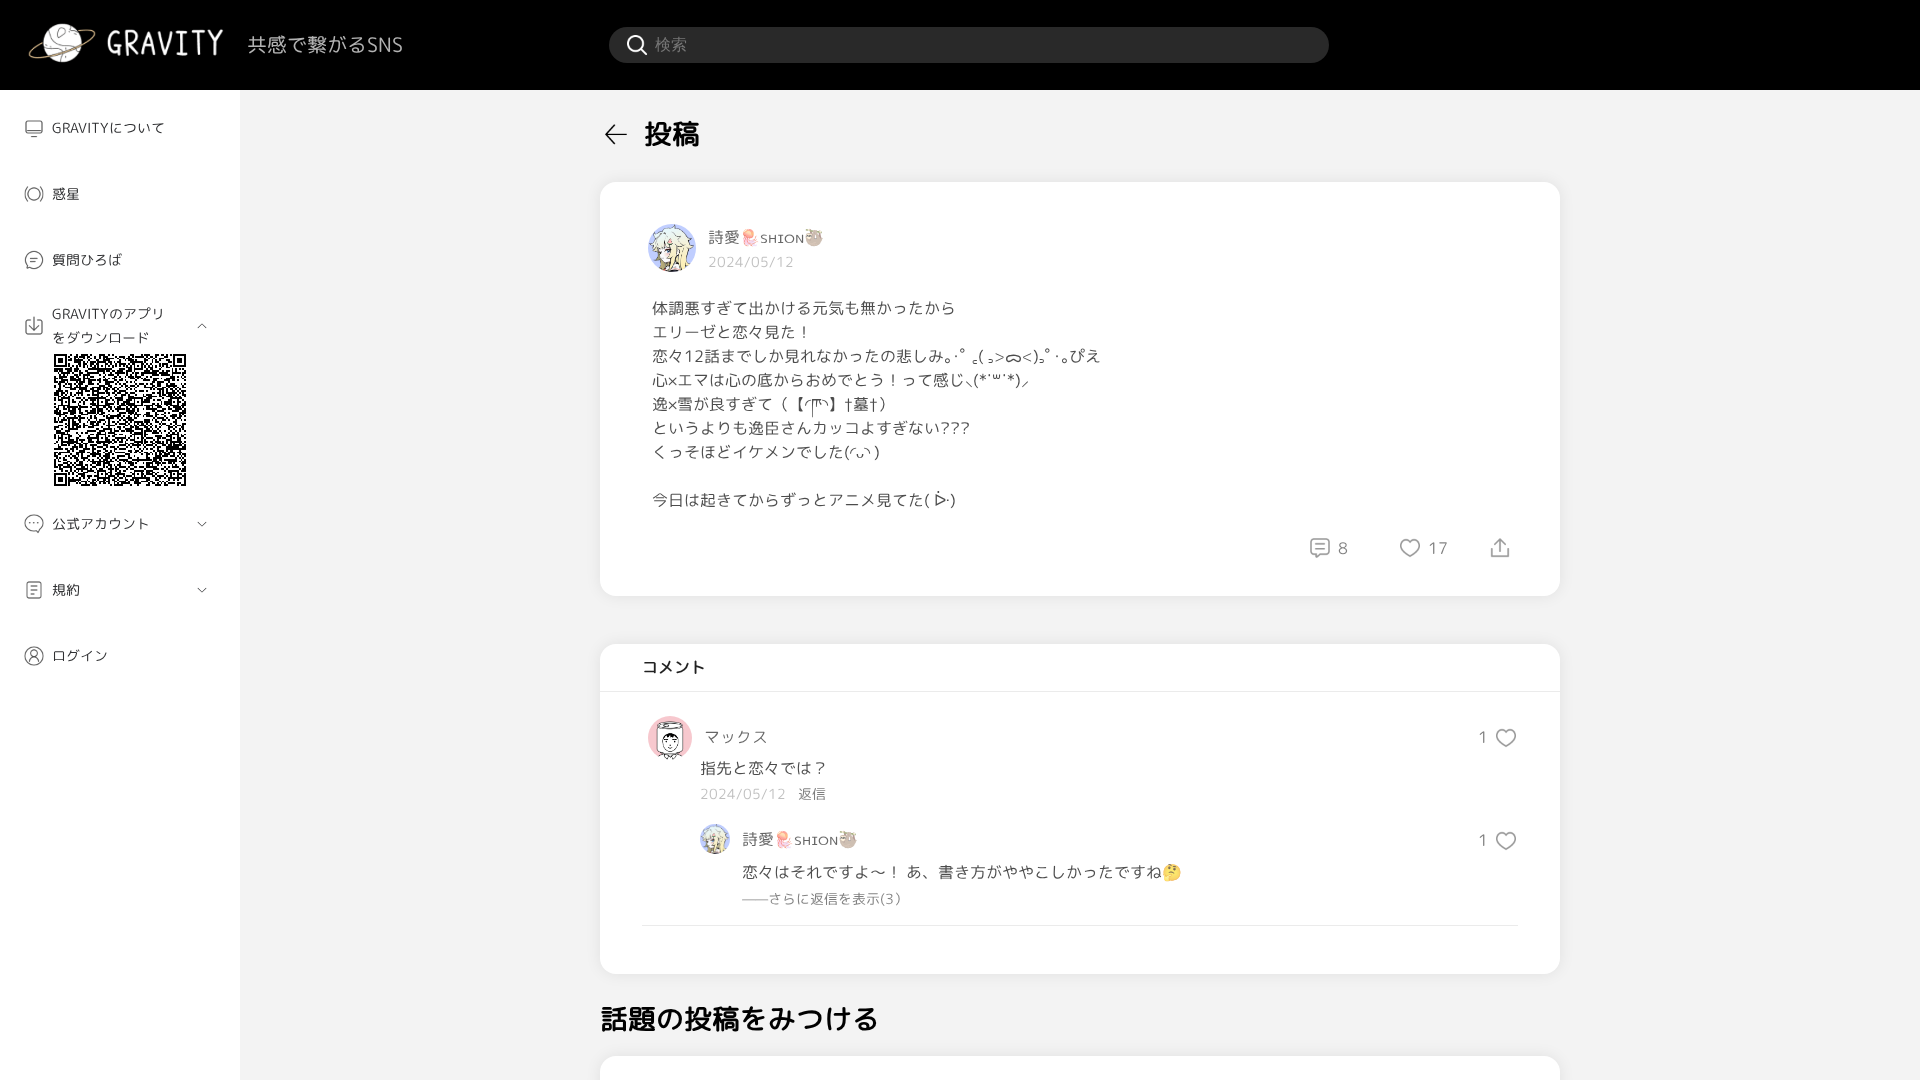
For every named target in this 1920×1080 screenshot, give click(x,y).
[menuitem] (120, 128)
